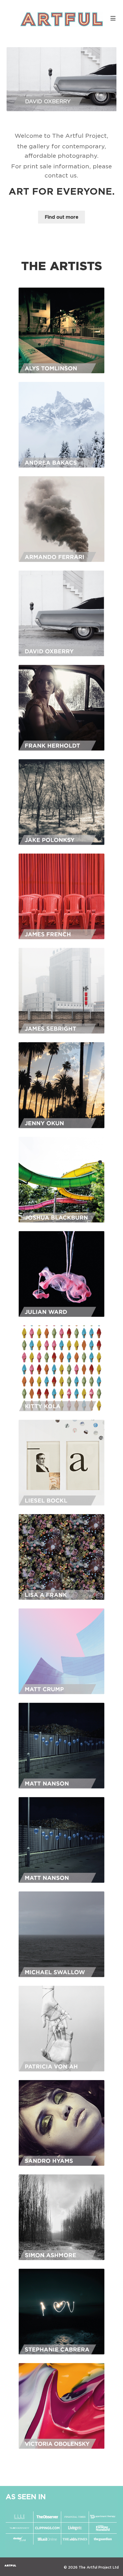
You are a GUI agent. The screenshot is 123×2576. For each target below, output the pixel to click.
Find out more (61, 217)
